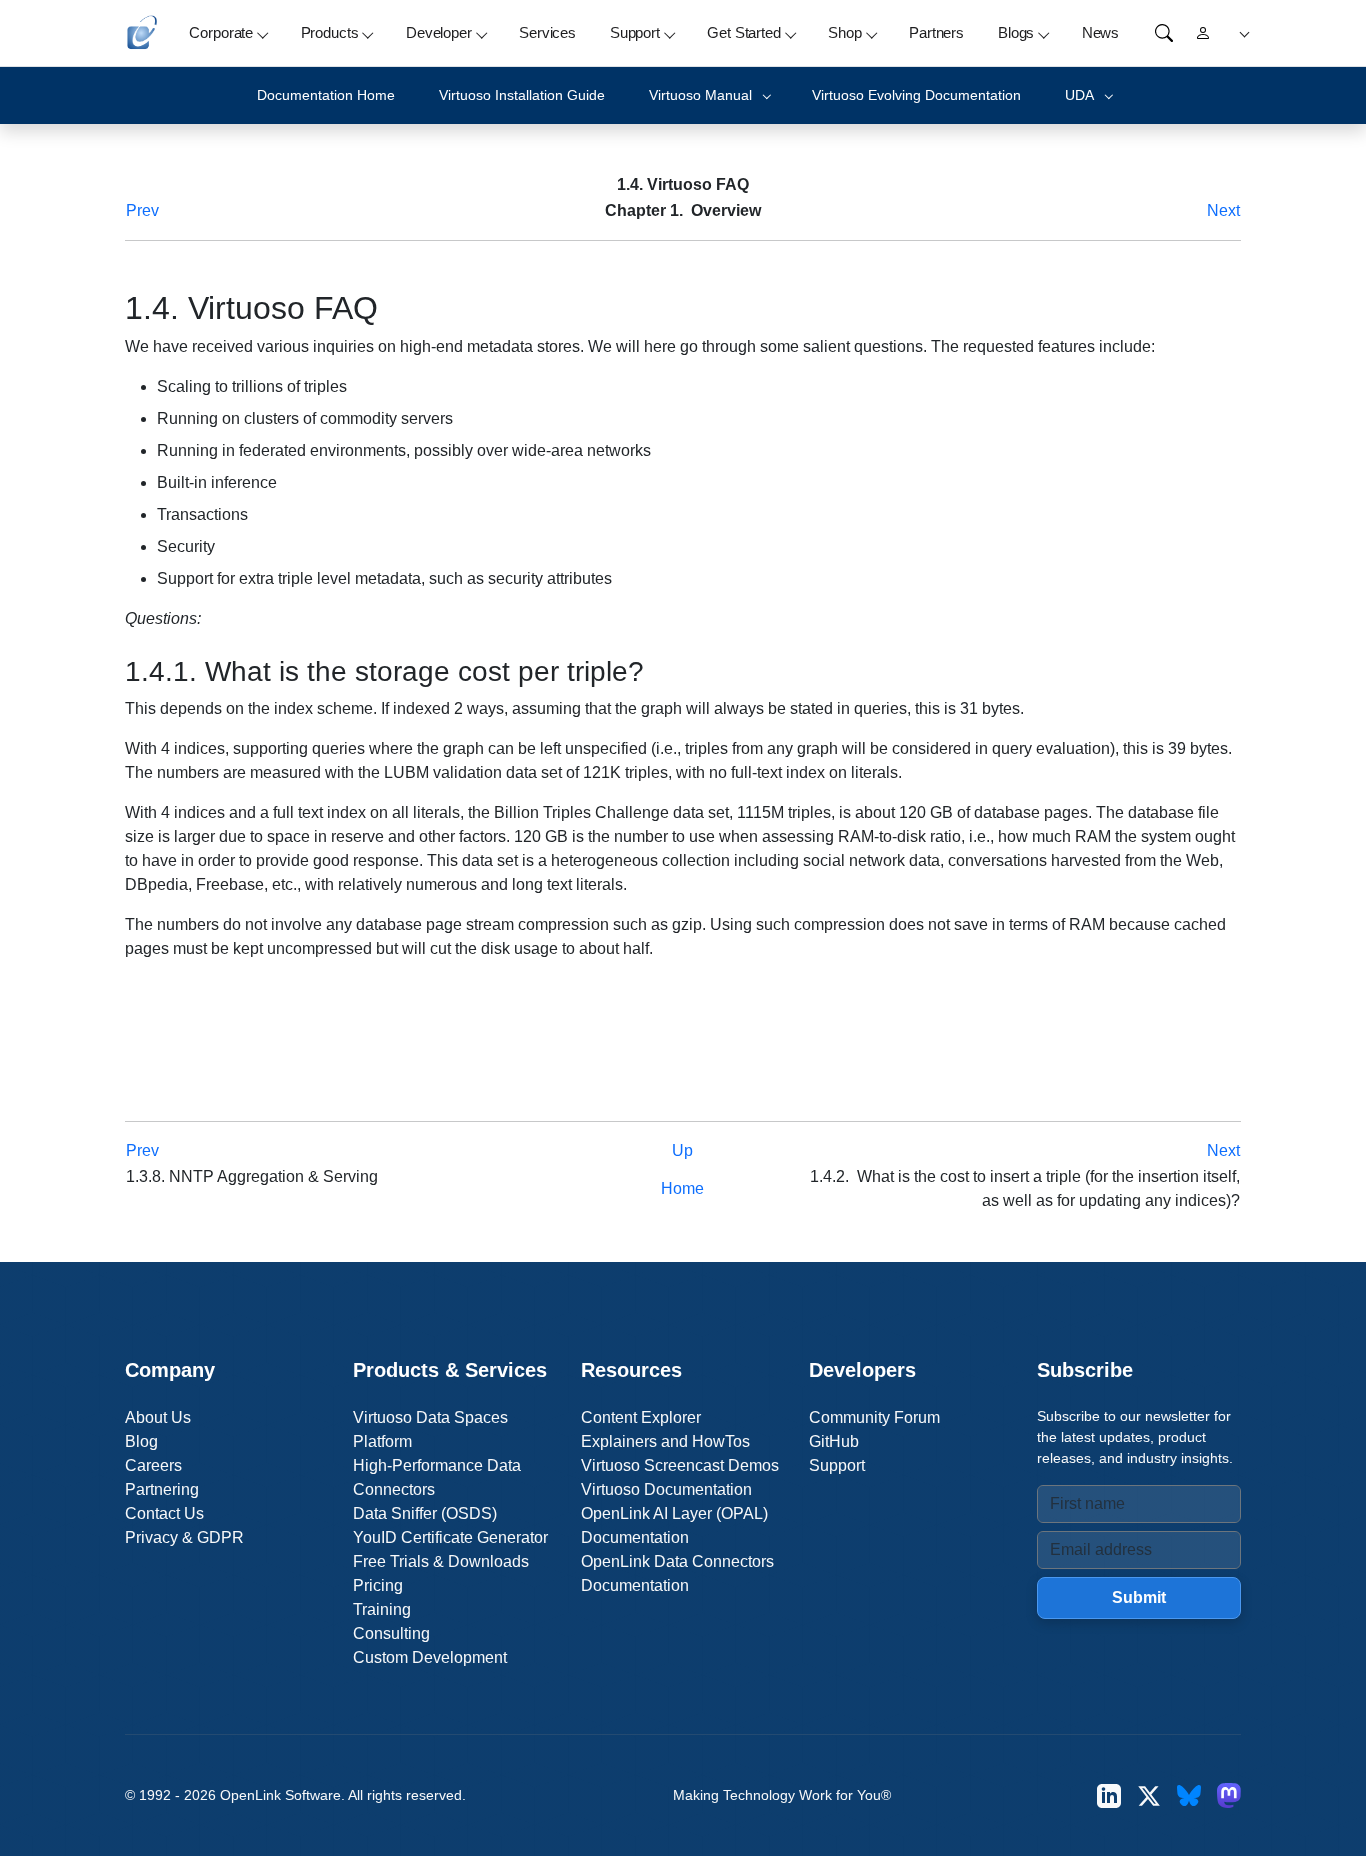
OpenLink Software (280, 1795)
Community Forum (874, 1417)
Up (682, 1150)
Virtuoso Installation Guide (522, 95)
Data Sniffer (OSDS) (425, 1513)
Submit (1139, 1597)
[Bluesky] (1189, 1795)
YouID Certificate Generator (450, 1537)
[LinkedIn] (1109, 1795)
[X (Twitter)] (1149, 1795)
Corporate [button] (221, 32)
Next (1223, 210)
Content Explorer (641, 1417)
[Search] (1164, 33)
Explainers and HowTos (665, 1441)
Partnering (162, 1489)
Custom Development (430, 1657)
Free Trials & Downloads (441, 1561)
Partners (936, 32)
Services (547, 32)
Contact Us (164, 1513)
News (1100, 32)
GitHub (834, 1441)
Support (837, 1465)
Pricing (378, 1585)
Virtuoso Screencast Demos (680, 1465)
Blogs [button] (1016, 32)
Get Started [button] (743, 32)
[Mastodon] (1229, 1795)
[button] (1241, 33)
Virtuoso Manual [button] (700, 95)
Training (382, 1609)
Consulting (391, 1633)
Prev (142, 210)
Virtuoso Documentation (666, 1489)
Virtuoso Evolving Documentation (916, 95)
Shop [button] (844, 32)
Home (682, 1188)
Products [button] (330, 32)
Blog (141, 1441)
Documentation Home (326, 95)
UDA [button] (1079, 95)
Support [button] (635, 32)
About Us (158, 1417)
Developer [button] (439, 32)
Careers (153, 1465)
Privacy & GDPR (184, 1537)
